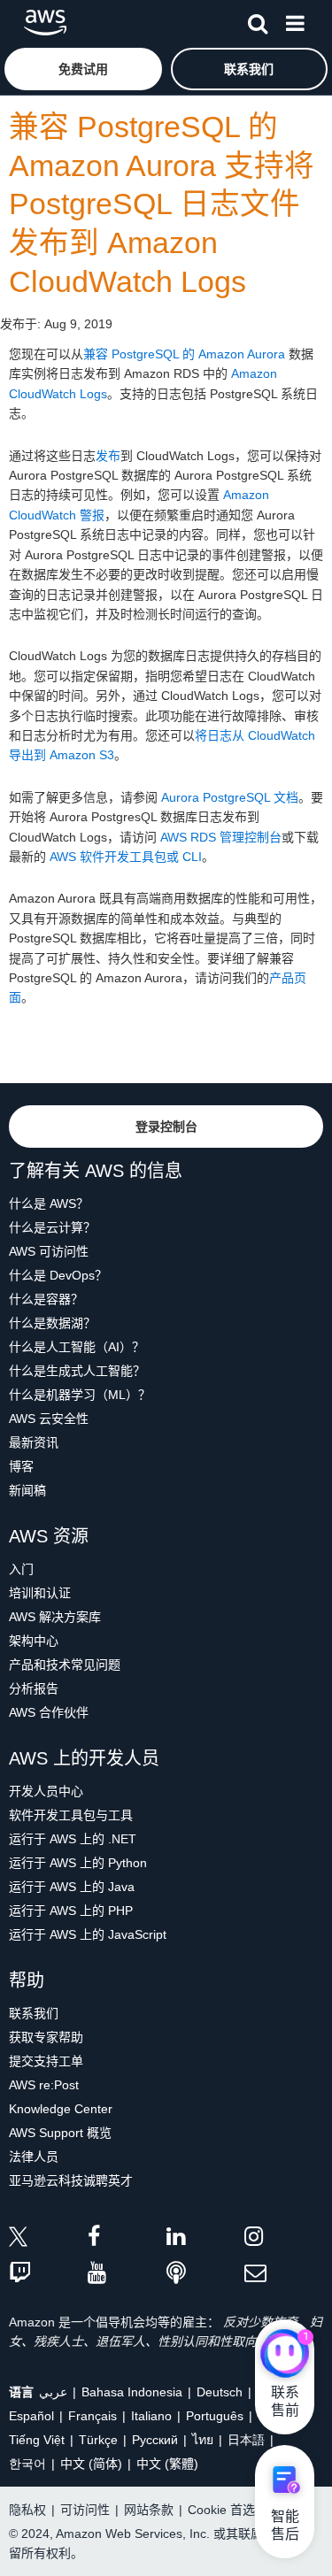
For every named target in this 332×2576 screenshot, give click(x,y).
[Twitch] (48, 2274)
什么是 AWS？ (49, 1203)
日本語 (246, 2440)
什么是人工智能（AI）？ (77, 1347)
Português (215, 2416)
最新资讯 (34, 1442)
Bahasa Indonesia (132, 2392)
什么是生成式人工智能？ (77, 1371)
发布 (108, 456)
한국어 (27, 2464)
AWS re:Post (44, 2085)
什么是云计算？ (52, 1227)
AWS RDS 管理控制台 (221, 837)
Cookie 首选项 (228, 2510)
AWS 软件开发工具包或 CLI (126, 857)
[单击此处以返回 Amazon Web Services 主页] (45, 23)
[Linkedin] (206, 2239)
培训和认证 (40, 1593)
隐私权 (27, 2510)
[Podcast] (206, 2274)
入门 (21, 1569)
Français (93, 2416)
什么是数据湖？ (52, 1323)
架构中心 (34, 1641)
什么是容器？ (46, 1299)
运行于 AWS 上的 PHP (71, 1911)
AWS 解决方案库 (55, 1617)
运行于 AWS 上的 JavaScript (88, 1934)
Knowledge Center (61, 2109)
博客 (21, 1466)
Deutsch (220, 2392)
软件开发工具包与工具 (71, 1815)
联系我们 (34, 2013)
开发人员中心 (46, 1791)
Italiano (151, 2416)
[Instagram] (284, 2239)
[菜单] (295, 20)
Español (31, 2416)
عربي (53, 2392)
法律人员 (34, 2157)
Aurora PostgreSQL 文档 (230, 797)
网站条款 (149, 2510)
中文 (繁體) (167, 2464)
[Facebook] (127, 2239)
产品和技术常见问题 (65, 1665)
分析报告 (34, 1688)
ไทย (203, 2440)
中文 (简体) (91, 2464)
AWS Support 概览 (60, 2133)
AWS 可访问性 (49, 1251)
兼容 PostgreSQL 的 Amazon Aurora (184, 354)
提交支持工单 (46, 2061)
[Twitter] (48, 2239)
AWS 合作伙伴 (49, 1712)
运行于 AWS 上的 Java (72, 1887)
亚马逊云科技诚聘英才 (71, 2180)
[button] (83, 69)
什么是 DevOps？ (58, 1275)
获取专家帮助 (46, 2037)
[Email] (284, 2274)
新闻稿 (27, 1490)
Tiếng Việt (37, 2440)
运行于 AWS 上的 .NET (73, 1839)
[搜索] (258, 20)
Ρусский (155, 2440)
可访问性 (85, 2510)
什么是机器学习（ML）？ (80, 1395)
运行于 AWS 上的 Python (78, 1863)
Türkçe (98, 2440)
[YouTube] (127, 2274)
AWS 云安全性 (49, 1419)
